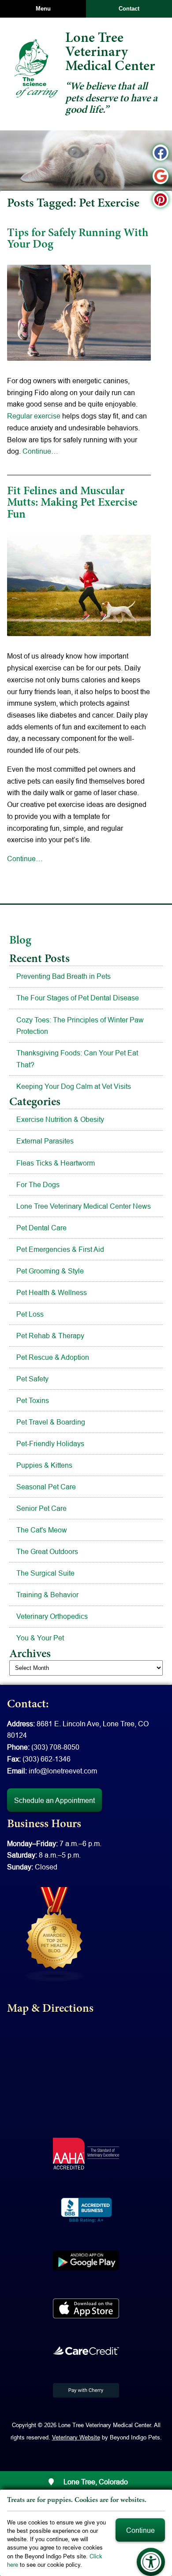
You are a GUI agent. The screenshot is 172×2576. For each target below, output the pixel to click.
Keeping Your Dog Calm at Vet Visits (74, 1086)
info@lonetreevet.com (63, 1771)
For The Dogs (38, 1184)
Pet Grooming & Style (50, 1271)
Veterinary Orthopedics (52, 1616)
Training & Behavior (47, 1595)
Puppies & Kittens (44, 1465)
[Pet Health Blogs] (55, 1934)
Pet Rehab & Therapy (50, 1336)
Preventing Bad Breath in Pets (64, 976)
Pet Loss (30, 1314)
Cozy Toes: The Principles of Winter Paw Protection (80, 1026)
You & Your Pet (40, 1638)
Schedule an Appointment (54, 1800)
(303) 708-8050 (55, 1747)
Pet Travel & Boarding (51, 1422)
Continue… (40, 451)
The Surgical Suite (45, 1573)
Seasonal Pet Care (46, 1487)
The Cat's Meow (42, 1530)
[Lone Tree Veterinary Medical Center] (36, 68)
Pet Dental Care (41, 1228)
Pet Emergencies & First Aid (60, 1249)
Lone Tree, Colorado (95, 2482)
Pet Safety (32, 1379)
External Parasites (45, 1141)
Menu (43, 9)
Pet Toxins (33, 1400)
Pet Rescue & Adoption (53, 1357)
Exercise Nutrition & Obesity (60, 1119)
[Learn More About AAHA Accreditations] (86, 2154)
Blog (20, 941)
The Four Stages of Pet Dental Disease (78, 998)
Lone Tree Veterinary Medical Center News (84, 1206)
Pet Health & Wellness (52, 1292)
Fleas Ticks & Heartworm (56, 1163)
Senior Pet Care (41, 1508)
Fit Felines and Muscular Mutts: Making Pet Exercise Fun (72, 503)
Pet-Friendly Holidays (50, 1443)
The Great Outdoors (47, 1551)
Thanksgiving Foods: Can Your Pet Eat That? (77, 1059)
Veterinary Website (76, 2437)
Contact (129, 9)
